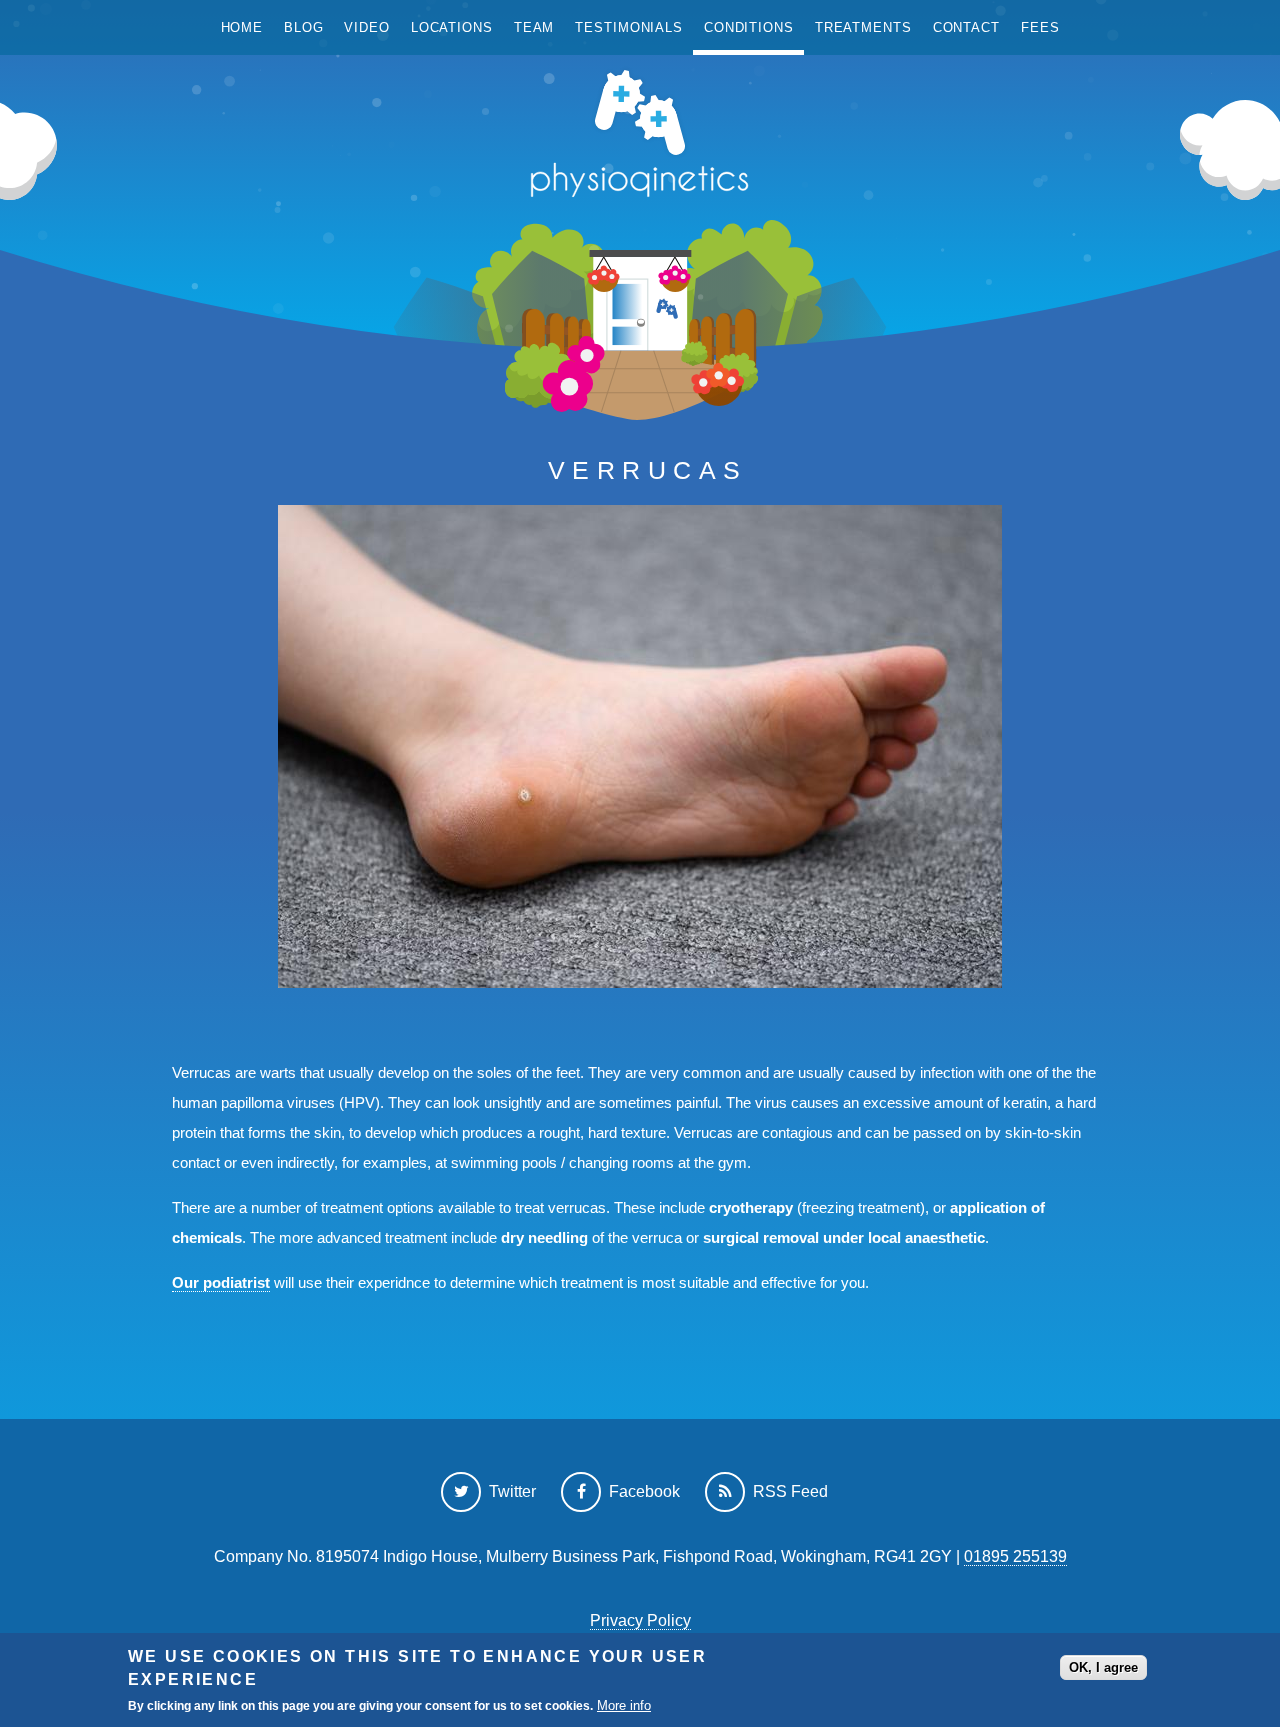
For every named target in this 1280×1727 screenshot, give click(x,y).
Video (367, 27)
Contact (966, 27)
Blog (304, 27)
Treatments (863, 27)
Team (534, 27)
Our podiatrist (221, 1282)
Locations (452, 27)
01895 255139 (1015, 1556)
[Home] (640, 138)
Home (242, 27)
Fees (1040, 27)
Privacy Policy (640, 1620)
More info (624, 1705)
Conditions (749, 27)
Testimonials (629, 27)
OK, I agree (1103, 1667)
